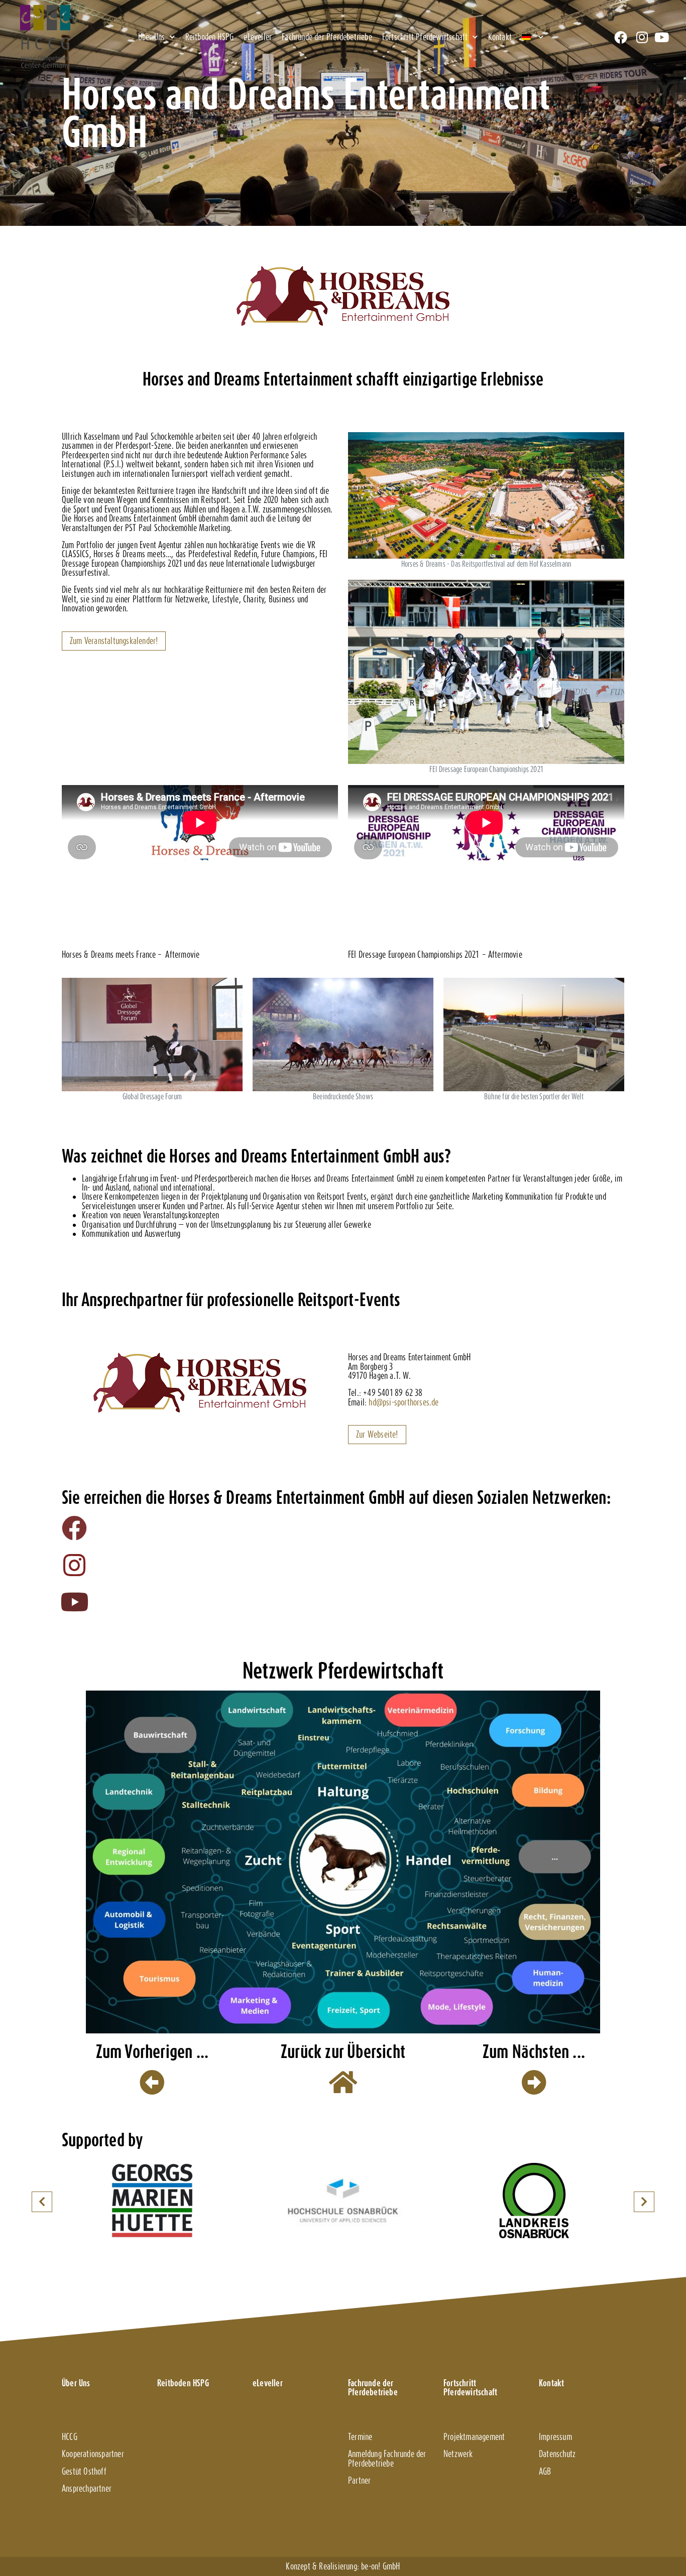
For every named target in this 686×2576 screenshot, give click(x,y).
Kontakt (500, 37)
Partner (359, 2480)
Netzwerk (458, 2454)
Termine (360, 2437)
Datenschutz (557, 2454)
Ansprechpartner (87, 2488)
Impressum (555, 2437)
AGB (545, 2471)
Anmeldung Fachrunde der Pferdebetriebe (387, 2458)
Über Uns (152, 37)
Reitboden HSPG (210, 37)
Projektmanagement (474, 2437)
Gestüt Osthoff (84, 2471)
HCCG (70, 2437)
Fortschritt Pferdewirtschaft (425, 37)
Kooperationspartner (93, 2454)
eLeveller (258, 37)
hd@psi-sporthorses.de (404, 1402)
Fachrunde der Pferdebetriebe (327, 37)
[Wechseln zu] (533, 37)
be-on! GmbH (380, 2566)
